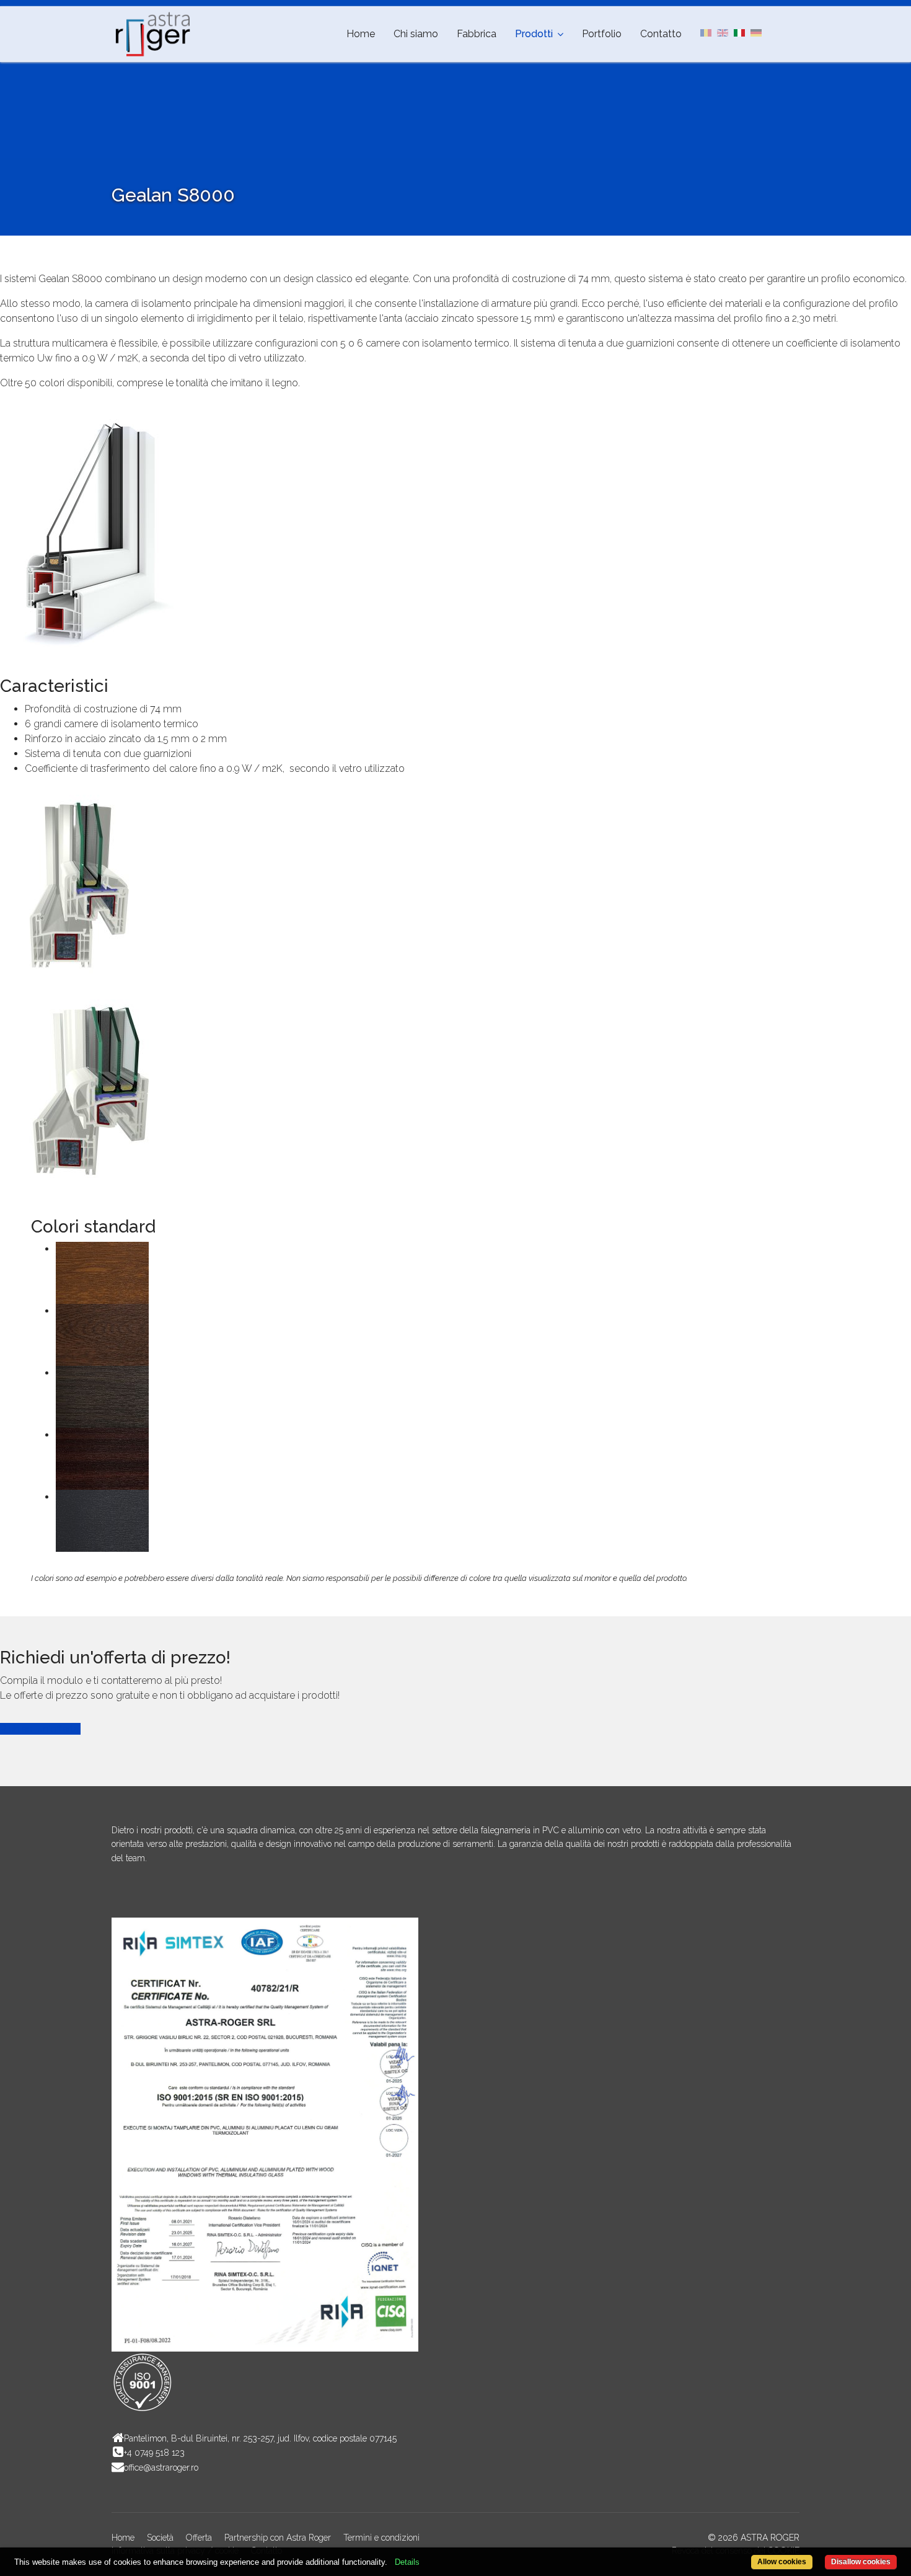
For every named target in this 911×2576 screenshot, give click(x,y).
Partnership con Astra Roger (278, 2538)
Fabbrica (477, 34)
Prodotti (534, 34)
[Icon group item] (124, 1896)
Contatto (661, 34)
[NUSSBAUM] (468, 1335)
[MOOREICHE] (468, 1397)
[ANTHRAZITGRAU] (468, 1521)
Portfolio (602, 34)
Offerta (199, 2538)
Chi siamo (416, 34)
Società (160, 2538)
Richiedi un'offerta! (40, 1729)
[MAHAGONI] (468, 1459)
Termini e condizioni (381, 2538)
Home (361, 34)
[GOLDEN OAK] (468, 1273)
